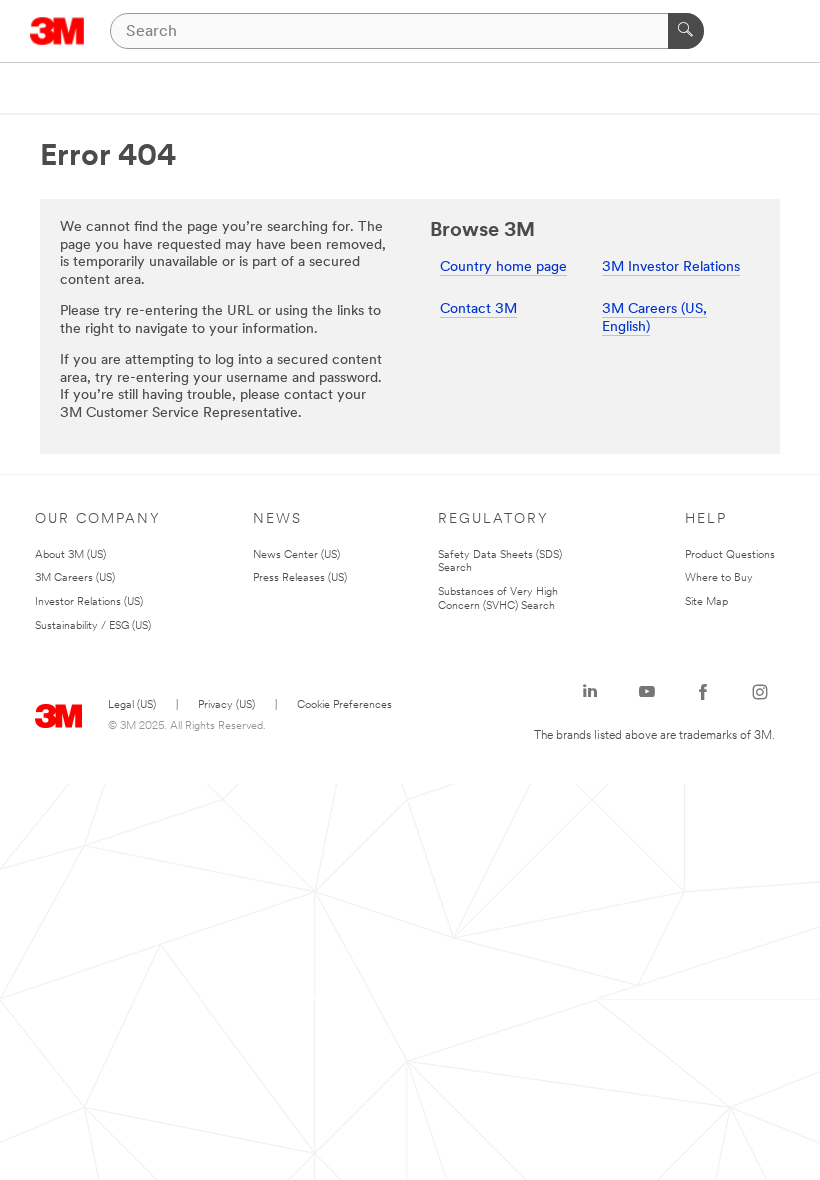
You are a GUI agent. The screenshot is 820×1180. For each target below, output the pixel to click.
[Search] (686, 31)
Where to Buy (719, 578)
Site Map (706, 602)
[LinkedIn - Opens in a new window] (590, 692)
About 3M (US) (70, 555)
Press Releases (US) (300, 578)
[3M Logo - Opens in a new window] (57, 31)
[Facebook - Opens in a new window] (703, 692)
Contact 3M (478, 309)
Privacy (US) (226, 705)
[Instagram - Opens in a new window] (760, 692)
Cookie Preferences (344, 705)
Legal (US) (132, 705)
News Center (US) (296, 555)
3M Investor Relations (671, 267)
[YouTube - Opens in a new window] (647, 692)
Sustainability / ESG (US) (93, 626)
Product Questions (730, 555)
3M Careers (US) (75, 578)
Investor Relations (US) (89, 602)
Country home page (503, 267)
